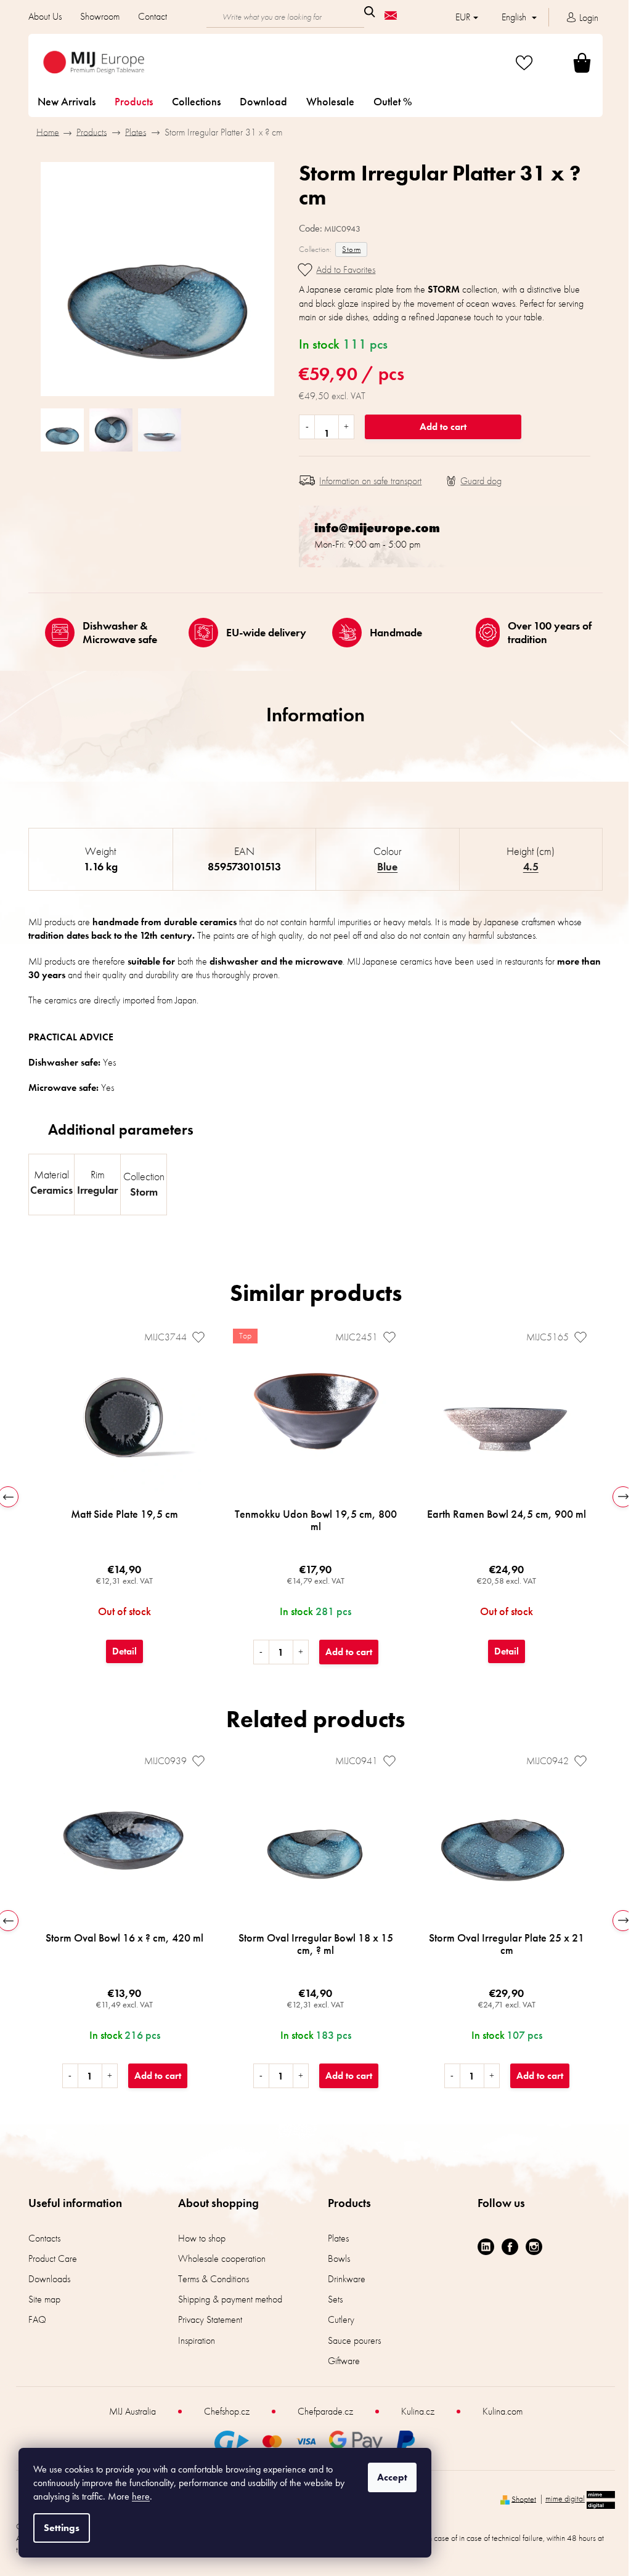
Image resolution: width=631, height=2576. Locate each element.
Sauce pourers (354, 2340)
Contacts (44, 2238)
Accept (392, 2477)
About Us (45, 16)
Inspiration (197, 2340)
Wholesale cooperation (222, 2258)
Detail (124, 1651)
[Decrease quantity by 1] (307, 427)
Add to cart (443, 427)
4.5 (531, 866)
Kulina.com (503, 2411)
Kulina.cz (418, 2411)
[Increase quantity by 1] (346, 427)
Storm (351, 249)
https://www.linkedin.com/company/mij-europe (486, 2247)
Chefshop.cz (227, 2411)
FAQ (37, 2319)
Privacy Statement (210, 2319)
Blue (387, 866)
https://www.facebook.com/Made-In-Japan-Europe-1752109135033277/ (510, 2247)
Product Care (53, 2258)
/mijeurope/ (534, 2247)
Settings (62, 2528)
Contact (153, 16)
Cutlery (341, 2319)
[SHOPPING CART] (567, 63)
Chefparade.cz (325, 2411)
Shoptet (524, 2498)
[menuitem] (67, 102)
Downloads (49, 2279)
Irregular (97, 1190)
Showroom (100, 16)
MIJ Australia (132, 2411)
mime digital (565, 2498)
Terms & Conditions (214, 2279)
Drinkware (347, 2279)
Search (370, 12)
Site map (44, 2299)
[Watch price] (474, 481)
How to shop (202, 2238)
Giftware (344, 2361)
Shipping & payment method (230, 2299)
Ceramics (51, 1190)
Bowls (339, 2258)
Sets (335, 2299)
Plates (338, 2238)
